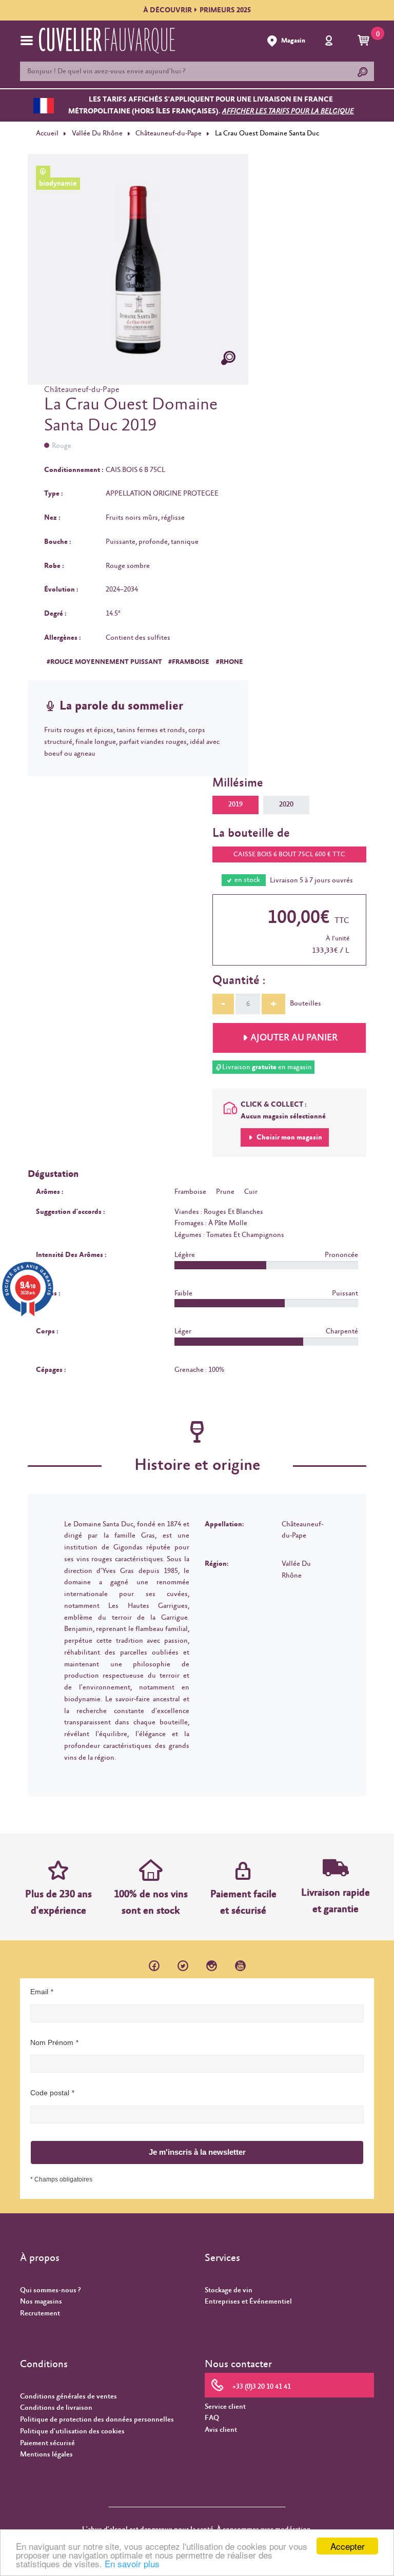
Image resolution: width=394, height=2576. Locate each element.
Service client (225, 2407)
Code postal (50, 2093)
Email (39, 1992)
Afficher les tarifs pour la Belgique (288, 111)
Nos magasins (41, 2302)
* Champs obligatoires (61, 2179)
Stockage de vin (229, 2290)
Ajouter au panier (294, 1038)
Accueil (47, 133)
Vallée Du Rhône (97, 133)
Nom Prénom (52, 2042)
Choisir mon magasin (289, 1137)
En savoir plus (132, 2563)
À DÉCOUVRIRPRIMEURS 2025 (197, 10)
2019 (235, 804)
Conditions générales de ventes (68, 2396)
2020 (286, 804)
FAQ (212, 2418)
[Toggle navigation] (27, 41)
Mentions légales (46, 2454)
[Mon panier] (365, 41)
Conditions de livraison (56, 2408)
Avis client (221, 2430)
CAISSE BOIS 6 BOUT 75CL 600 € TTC (289, 854)
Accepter (348, 2546)
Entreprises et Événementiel (248, 2302)
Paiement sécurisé (47, 2443)
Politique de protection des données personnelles (97, 2420)
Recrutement (40, 2313)
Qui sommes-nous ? (50, 2290)
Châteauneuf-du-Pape (169, 133)
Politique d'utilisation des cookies (72, 2431)
